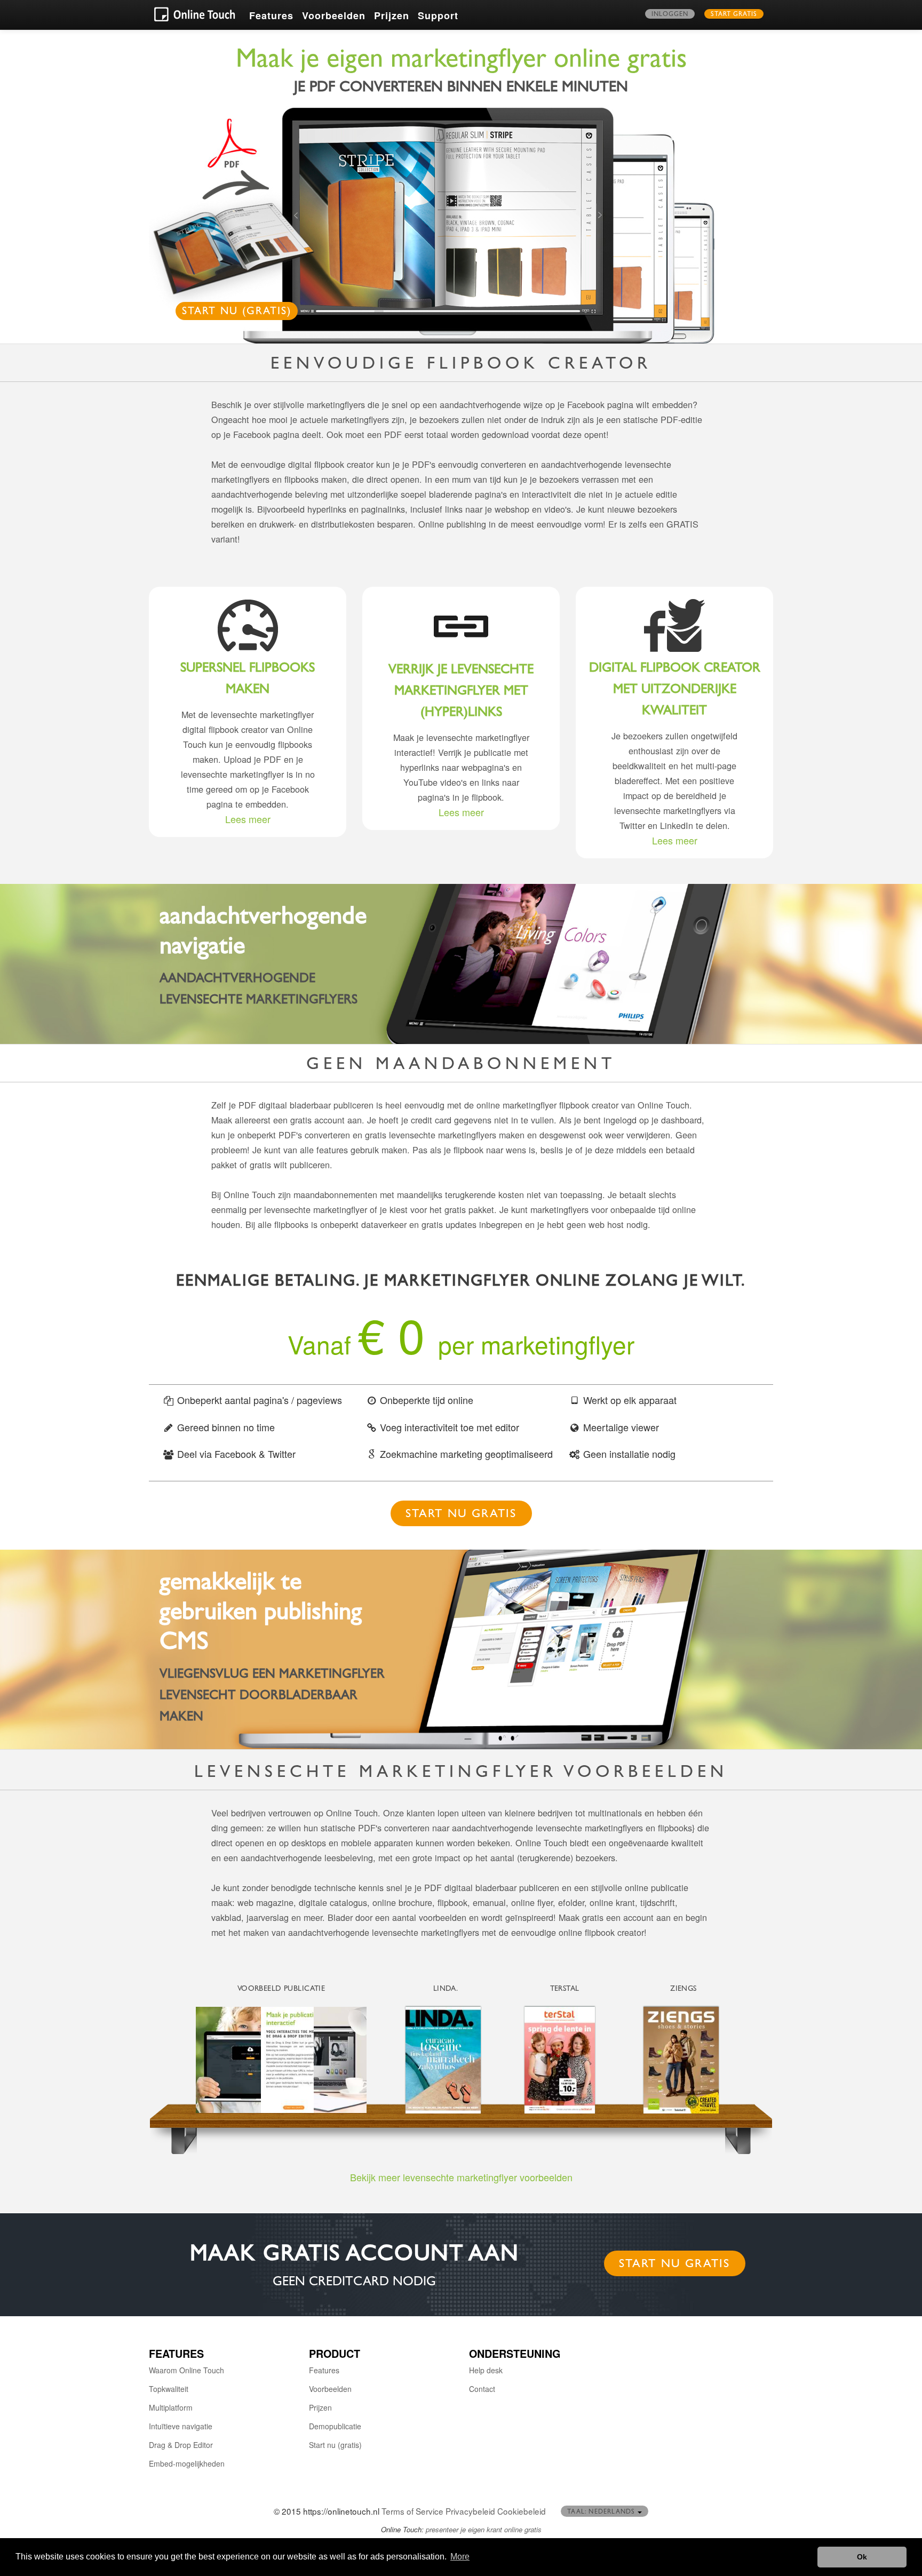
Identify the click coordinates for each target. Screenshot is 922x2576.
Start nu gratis (461, 1515)
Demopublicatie (335, 2426)
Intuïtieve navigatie (181, 2426)
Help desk (486, 2370)
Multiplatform (171, 2407)
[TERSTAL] (565, 2060)
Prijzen (392, 15)
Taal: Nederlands (602, 2513)
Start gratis (734, 15)
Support (438, 15)
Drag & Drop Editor (181, 2445)
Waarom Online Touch (186, 2370)
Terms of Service (412, 2511)
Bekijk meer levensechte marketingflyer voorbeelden (461, 2177)
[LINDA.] (446, 2060)
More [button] (460, 2557)
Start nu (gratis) (237, 312)
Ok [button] (862, 2557)
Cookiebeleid (522, 2511)
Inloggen (670, 15)
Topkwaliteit (169, 2389)
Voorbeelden (334, 15)
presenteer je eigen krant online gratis (484, 2529)
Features (271, 15)
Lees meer (248, 819)
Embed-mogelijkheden (187, 2463)
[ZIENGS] (683, 2060)
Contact (482, 2389)
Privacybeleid (470, 2511)
